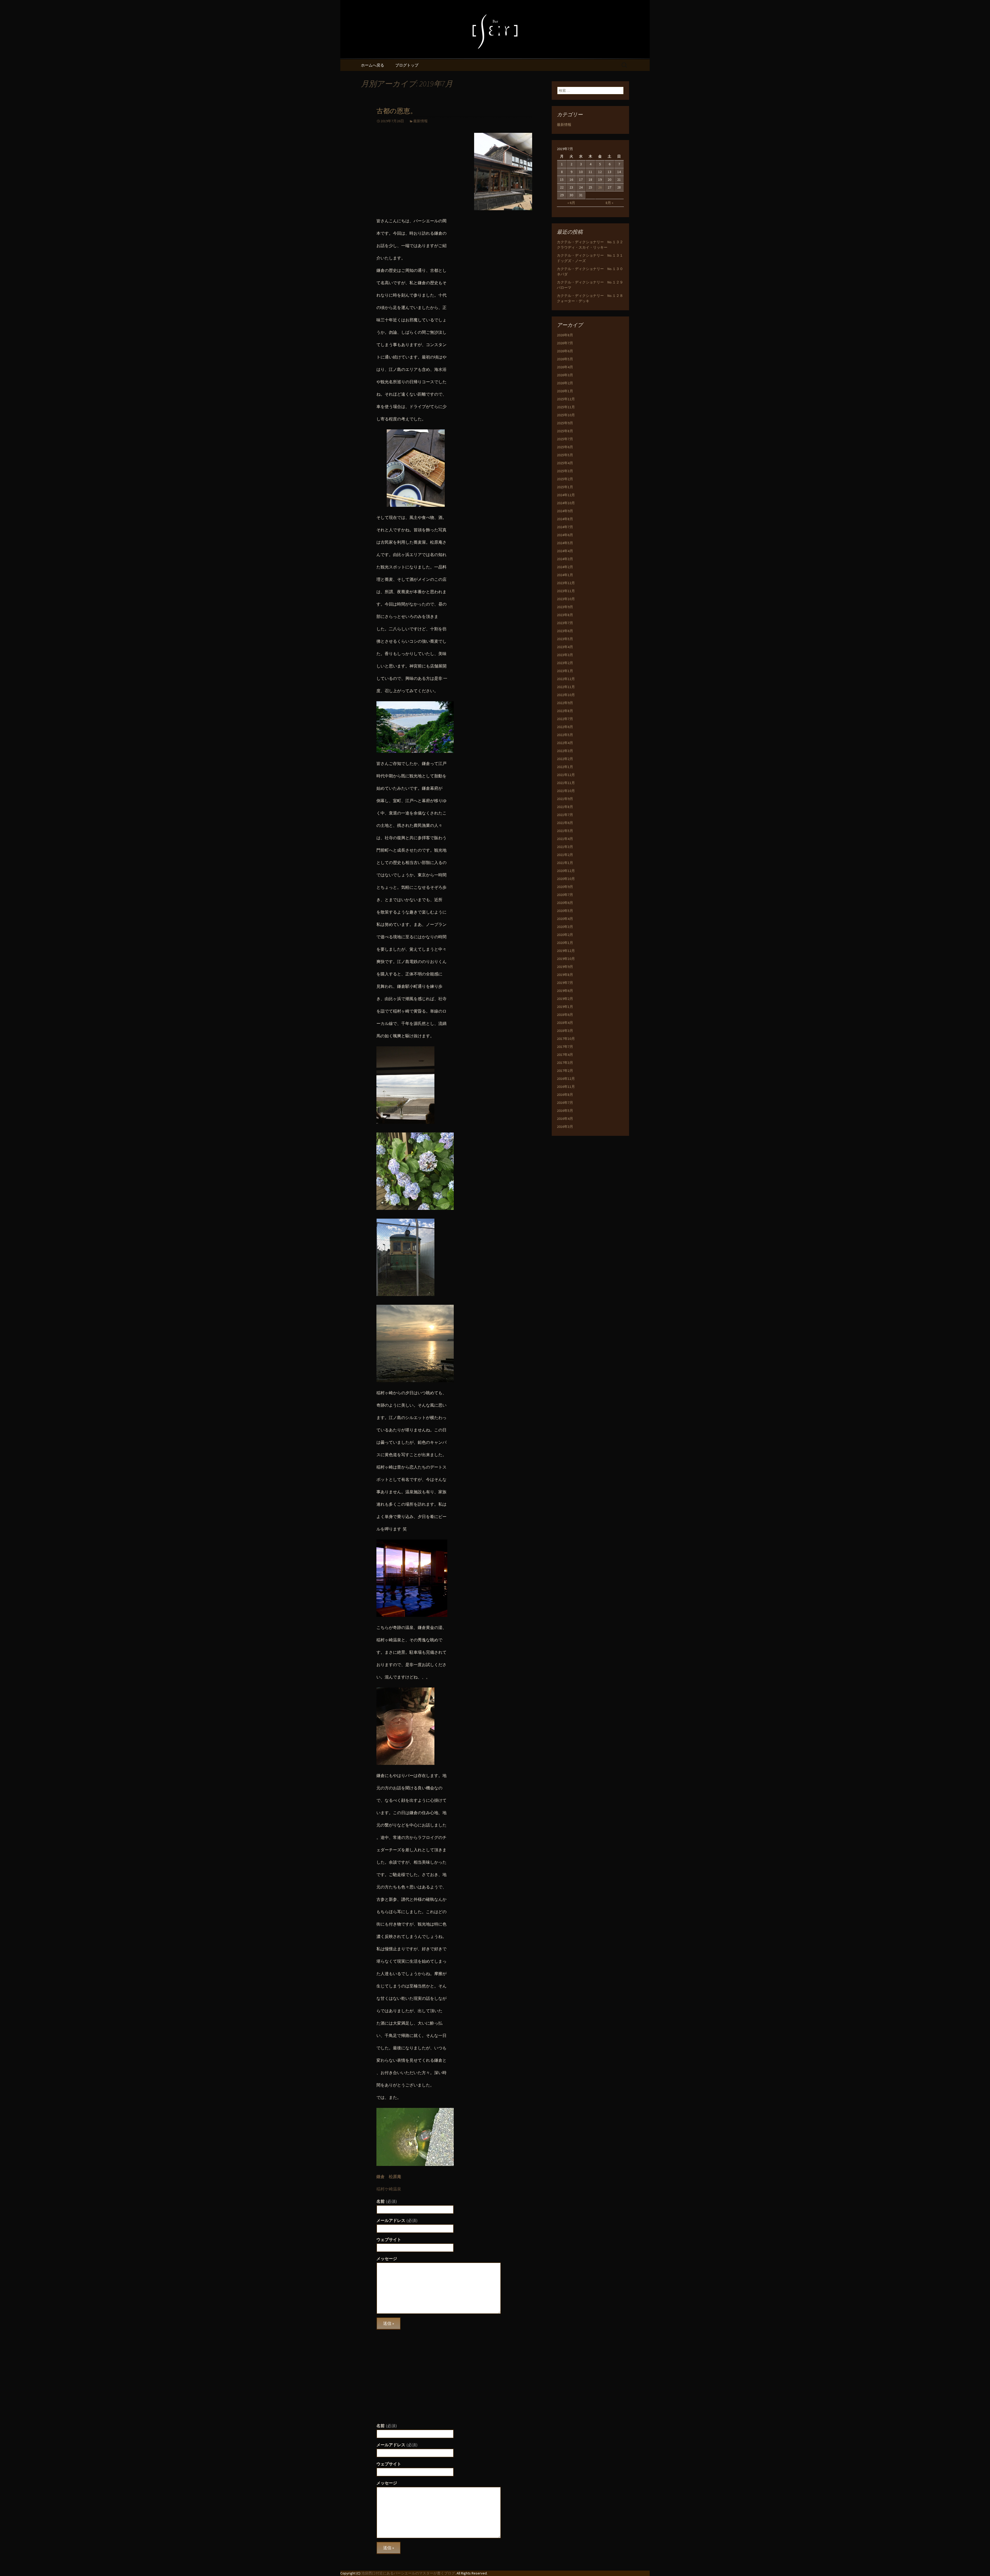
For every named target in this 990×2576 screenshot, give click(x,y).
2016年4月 (565, 1119)
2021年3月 (565, 847)
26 (600, 187)
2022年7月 (565, 719)
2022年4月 (565, 743)
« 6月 (571, 203)
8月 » (609, 203)
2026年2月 (565, 383)
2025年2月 (565, 479)
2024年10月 (566, 503)
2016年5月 (565, 1111)
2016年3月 (565, 1127)
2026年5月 (565, 359)
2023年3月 (565, 655)
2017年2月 (565, 1071)
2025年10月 (566, 415)
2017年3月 (565, 1063)
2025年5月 (565, 455)
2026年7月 (565, 343)
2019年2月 (565, 999)
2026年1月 (565, 391)
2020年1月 (565, 943)
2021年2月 (565, 855)
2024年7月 (565, 527)
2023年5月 (565, 639)
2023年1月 (565, 671)
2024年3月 (565, 559)
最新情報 (420, 121)
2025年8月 (565, 431)
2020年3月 (565, 927)
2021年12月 (566, 775)
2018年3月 (565, 1031)
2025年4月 (565, 463)
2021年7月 (565, 815)
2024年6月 (565, 535)
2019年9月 (565, 967)
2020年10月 (566, 879)
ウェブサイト (389, 2239)
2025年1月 (565, 487)
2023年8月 (565, 615)
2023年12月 (566, 583)
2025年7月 (565, 439)
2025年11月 (566, 407)
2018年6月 (565, 1015)
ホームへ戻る (373, 65)
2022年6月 (565, 727)
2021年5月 (565, 831)
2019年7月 (565, 983)
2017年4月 (565, 1055)
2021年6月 (565, 823)
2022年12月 (566, 679)
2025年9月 (565, 423)
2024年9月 (565, 511)
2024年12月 (566, 495)
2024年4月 (565, 551)
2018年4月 (565, 1023)
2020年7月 (565, 895)
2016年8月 (565, 1095)
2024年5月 (565, 543)
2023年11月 (566, 591)
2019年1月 (565, 1007)
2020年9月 (565, 887)
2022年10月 (566, 695)
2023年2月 (565, 663)
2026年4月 (565, 367)
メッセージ (387, 2259)
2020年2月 (565, 935)
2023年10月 (566, 599)
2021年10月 (566, 791)
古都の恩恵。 (397, 111)
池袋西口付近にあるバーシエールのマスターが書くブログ (408, 2573)
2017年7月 (565, 1047)
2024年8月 (565, 519)
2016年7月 (565, 1103)
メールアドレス (397, 2220)
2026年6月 (565, 351)
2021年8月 (565, 807)
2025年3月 (565, 471)
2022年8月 (565, 711)
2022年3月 (565, 751)
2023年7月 (565, 623)
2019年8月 (565, 975)
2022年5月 (565, 735)
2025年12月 (566, 399)
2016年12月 (566, 1079)
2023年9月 (565, 607)
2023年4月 (565, 647)
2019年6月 (565, 991)
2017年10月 (566, 1039)
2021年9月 (565, 799)
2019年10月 (566, 959)
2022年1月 (565, 767)
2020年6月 (565, 903)
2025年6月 (565, 447)
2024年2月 (565, 567)
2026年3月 (565, 375)
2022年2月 (565, 759)
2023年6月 (565, 631)
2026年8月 (565, 335)
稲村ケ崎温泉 (389, 2189)
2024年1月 (565, 575)
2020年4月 (565, 919)
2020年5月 (565, 911)
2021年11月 (566, 783)
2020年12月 (566, 871)
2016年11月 (566, 1087)
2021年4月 (565, 839)
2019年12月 (566, 951)
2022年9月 (565, 703)
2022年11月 (566, 687)
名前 (387, 2201)
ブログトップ (407, 65)
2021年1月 (565, 863)
